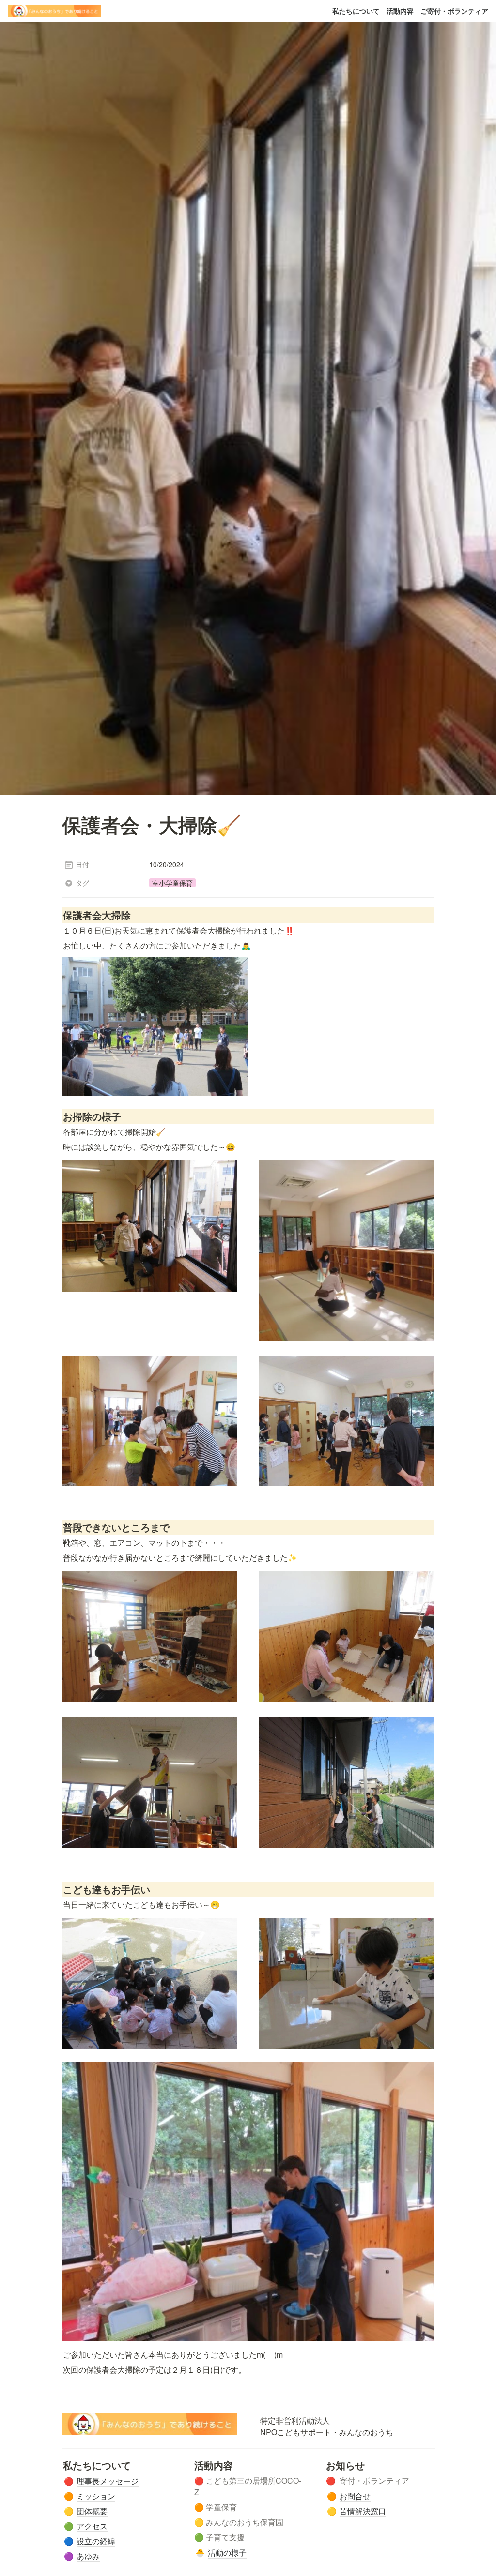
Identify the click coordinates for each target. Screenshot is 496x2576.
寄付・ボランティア (374, 2480)
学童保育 (221, 2507)
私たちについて (356, 11)
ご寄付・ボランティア (454, 11)
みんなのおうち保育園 (245, 2522)
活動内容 (400, 11)
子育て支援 (225, 2537)
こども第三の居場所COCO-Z (248, 2486)
